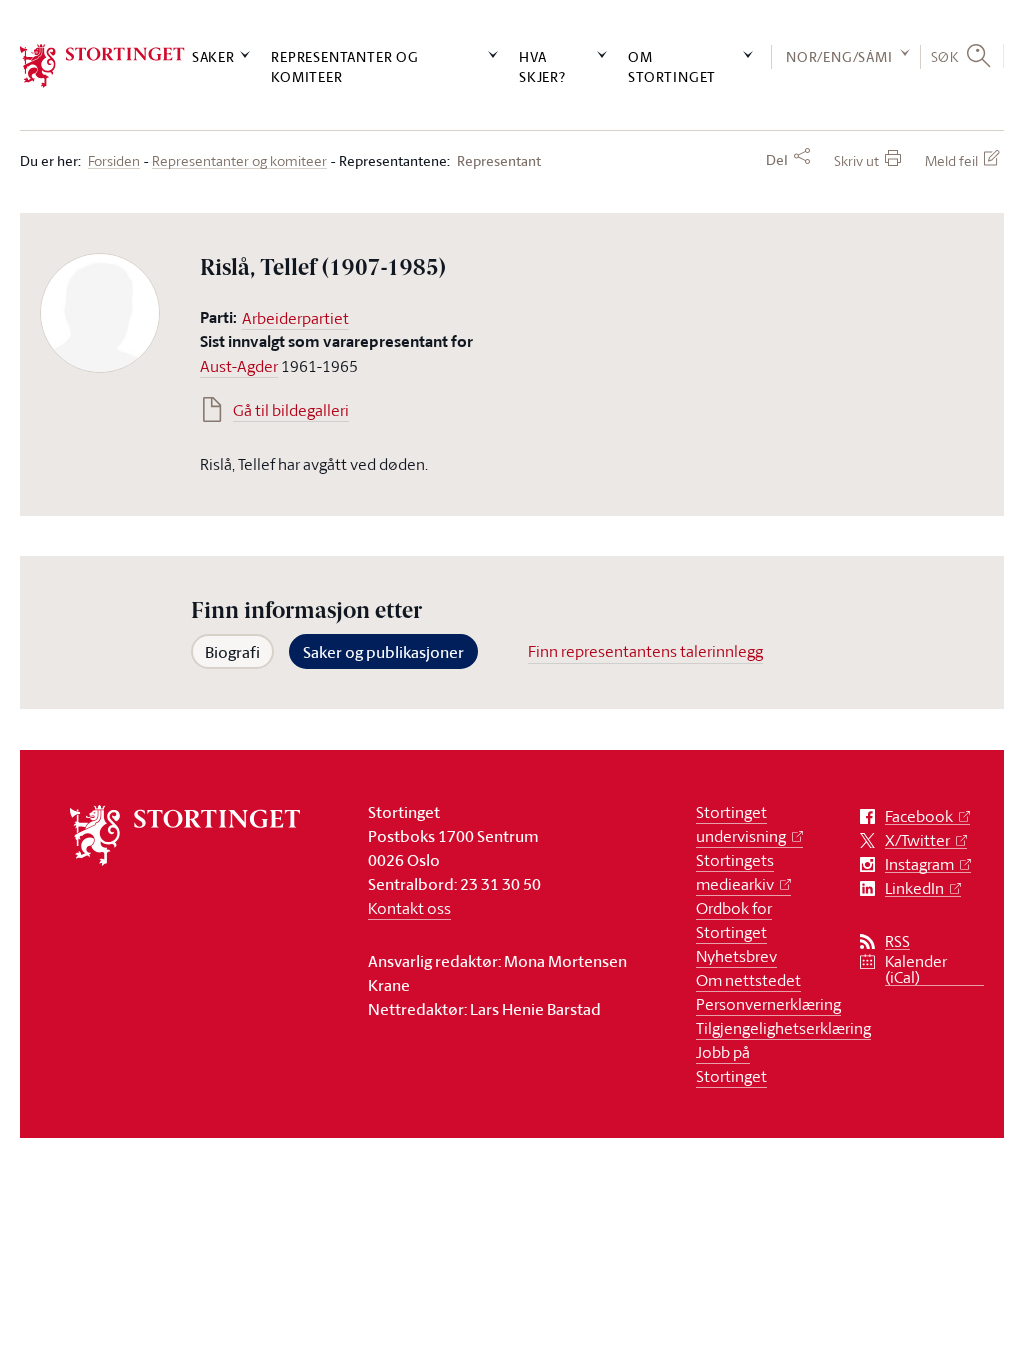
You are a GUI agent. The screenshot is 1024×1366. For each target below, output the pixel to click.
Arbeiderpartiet (295, 318)
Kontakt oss (409, 908)
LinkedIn (914, 888)
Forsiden (114, 161)
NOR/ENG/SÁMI (839, 56)
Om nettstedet (748, 980)
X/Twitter (917, 840)
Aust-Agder (239, 366)
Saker (213, 56)
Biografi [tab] (232, 652)
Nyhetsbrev (736, 956)
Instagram (919, 864)
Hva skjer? (542, 66)
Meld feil (951, 160)
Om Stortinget (672, 66)
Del (777, 160)
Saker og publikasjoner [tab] (383, 652)
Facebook (919, 816)
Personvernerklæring (768, 1004)
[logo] (102, 66)
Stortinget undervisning (741, 824)
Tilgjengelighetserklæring (783, 1028)
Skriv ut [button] (856, 160)
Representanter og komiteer (345, 66)
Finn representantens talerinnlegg (645, 651)
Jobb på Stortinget (731, 1064)
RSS (897, 941)
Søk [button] (945, 56)
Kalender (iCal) (916, 969)
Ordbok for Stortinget (734, 920)
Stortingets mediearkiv (735, 872)
